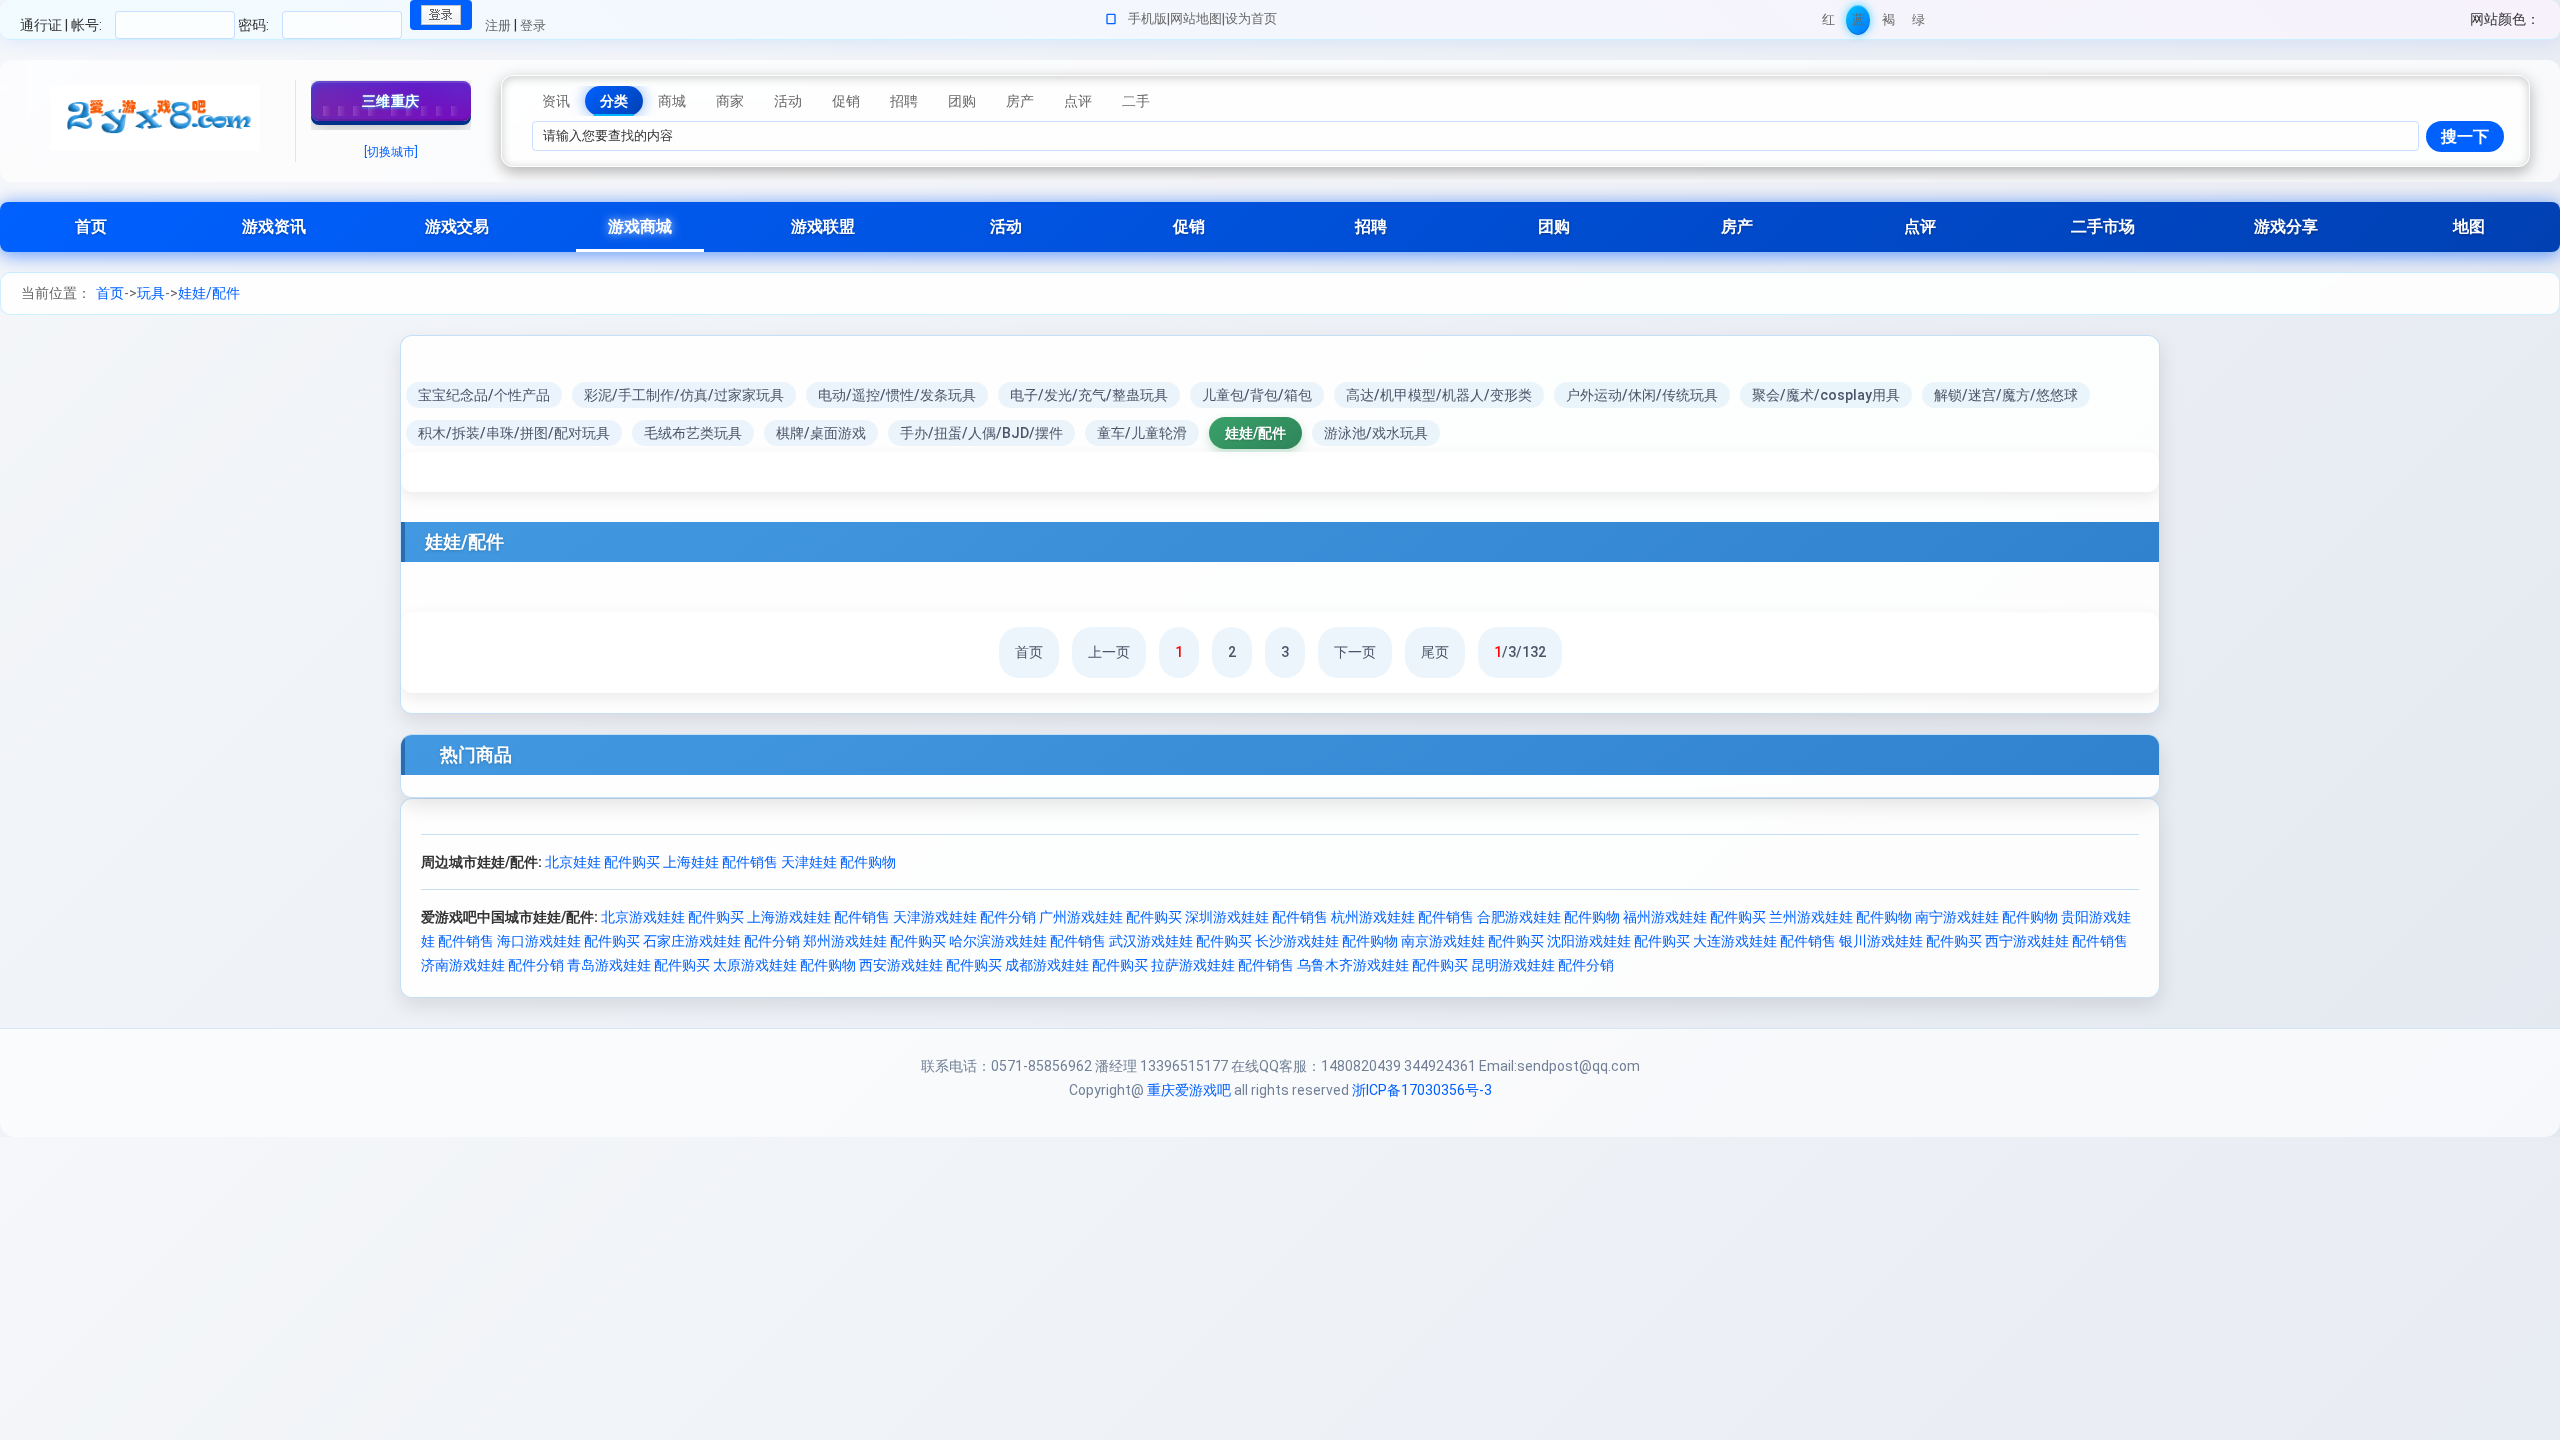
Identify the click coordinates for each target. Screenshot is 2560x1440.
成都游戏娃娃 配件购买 (1076, 965)
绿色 (1918, 23)
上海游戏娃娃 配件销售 (818, 917)
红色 (1828, 23)
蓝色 (1858, 23)
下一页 (1355, 652)
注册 (498, 25)
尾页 (1435, 652)
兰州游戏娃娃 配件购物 (1840, 917)
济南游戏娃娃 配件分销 (492, 965)
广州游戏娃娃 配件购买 (1110, 917)
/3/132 (1520, 652)
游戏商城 (640, 226)
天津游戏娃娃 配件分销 (964, 917)
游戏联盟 (823, 226)
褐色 (1888, 23)
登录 (533, 25)
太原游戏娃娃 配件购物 (784, 965)
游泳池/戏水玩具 (1376, 433)
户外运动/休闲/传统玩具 (1642, 395)
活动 (1006, 226)
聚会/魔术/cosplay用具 (1826, 395)
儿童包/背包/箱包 (1257, 395)
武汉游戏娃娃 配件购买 (1180, 941)
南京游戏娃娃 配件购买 (1472, 941)
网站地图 (1196, 18)
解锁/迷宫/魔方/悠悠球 (2006, 395)
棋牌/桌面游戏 (821, 433)
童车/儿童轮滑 (1142, 433)
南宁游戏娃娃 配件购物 (1986, 917)
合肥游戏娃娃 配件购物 (1548, 917)
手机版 (1147, 18)
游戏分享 (2286, 226)
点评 (1920, 226)
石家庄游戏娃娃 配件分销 (721, 941)
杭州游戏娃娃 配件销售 (1402, 917)
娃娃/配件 (209, 293)
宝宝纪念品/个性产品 (484, 395)
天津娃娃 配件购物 (838, 862)
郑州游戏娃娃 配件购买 (874, 941)
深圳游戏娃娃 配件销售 (1256, 917)
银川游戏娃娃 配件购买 (1910, 941)
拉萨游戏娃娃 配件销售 (1222, 965)
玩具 (151, 293)
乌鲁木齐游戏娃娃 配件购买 (1382, 965)
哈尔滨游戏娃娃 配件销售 (1027, 941)
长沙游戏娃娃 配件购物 (1326, 941)
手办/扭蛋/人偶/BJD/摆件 (981, 433)
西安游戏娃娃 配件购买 (930, 965)
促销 (1189, 226)
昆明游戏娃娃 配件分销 (1542, 965)
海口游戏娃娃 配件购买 (568, 941)
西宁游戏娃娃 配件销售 (2056, 941)
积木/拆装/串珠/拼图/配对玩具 (514, 433)
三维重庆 (391, 101)
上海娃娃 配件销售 (720, 862)
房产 (1737, 226)
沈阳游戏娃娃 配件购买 (1618, 941)
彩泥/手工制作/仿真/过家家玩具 (684, 395)
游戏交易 (457, 226)
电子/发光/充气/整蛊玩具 (1089, 395)
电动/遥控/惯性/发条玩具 (897, 395)
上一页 (1109, 652)
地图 (2469, 226)
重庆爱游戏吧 (1189, 1090)
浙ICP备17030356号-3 (1422, 1090)
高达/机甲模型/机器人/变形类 (1439, 395)
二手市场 (2103, 226)
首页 (91, 226)
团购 (1554, 226)
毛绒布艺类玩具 (693, 433)
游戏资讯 (274, 226)
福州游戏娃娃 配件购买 (1694, 917)
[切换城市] (391, 152)
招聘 (1371, 226)
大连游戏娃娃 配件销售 (1764, 941)
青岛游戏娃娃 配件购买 (638, 965)
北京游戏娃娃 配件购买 (672, 917)
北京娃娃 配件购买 (602, 862)
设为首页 (1251, 18)
